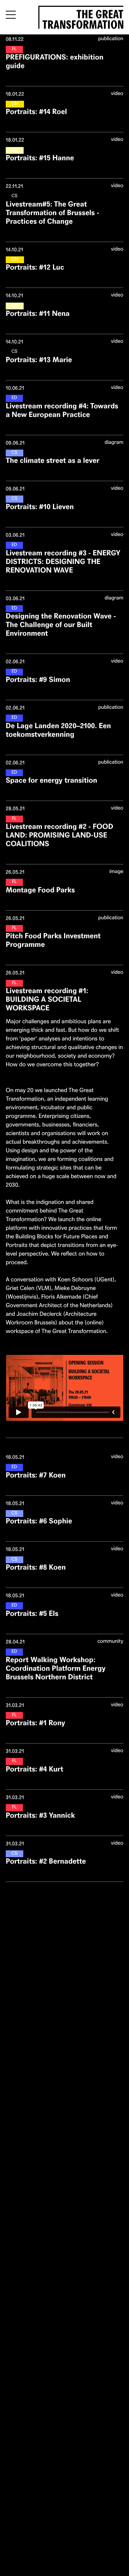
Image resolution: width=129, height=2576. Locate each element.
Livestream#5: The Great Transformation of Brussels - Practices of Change (52, 213)
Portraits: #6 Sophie (39, 1521)
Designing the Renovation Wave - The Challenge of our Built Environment (61, 625)
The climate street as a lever (52, 461)
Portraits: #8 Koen (36, 1567)
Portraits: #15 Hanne (40, 158)
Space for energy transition (51, 780)
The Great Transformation (83, 18)
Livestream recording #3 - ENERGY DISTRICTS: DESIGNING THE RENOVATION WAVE (63, 562)
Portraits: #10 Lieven (40, 507)
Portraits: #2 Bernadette (46, 1861)
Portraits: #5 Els (32, 1614)
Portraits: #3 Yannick (40, 1815)
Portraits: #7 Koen (36, 1475)
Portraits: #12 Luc (35, 267)
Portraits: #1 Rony (35, 1723)
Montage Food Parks (40, 890)
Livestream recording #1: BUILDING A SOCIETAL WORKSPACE (47, 999)
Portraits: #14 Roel (36, 112)
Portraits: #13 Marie (39, 360)
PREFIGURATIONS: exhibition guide (55, 61)
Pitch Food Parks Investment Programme (53, 940)
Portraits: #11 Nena (38, 314)
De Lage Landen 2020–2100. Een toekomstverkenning (58, 730)
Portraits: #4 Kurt (34, 1769)
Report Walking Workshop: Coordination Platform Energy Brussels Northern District (56, 1668)
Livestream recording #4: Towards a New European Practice (62, 410)
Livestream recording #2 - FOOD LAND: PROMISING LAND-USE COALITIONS (59, 835)
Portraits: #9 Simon (38, 680)
